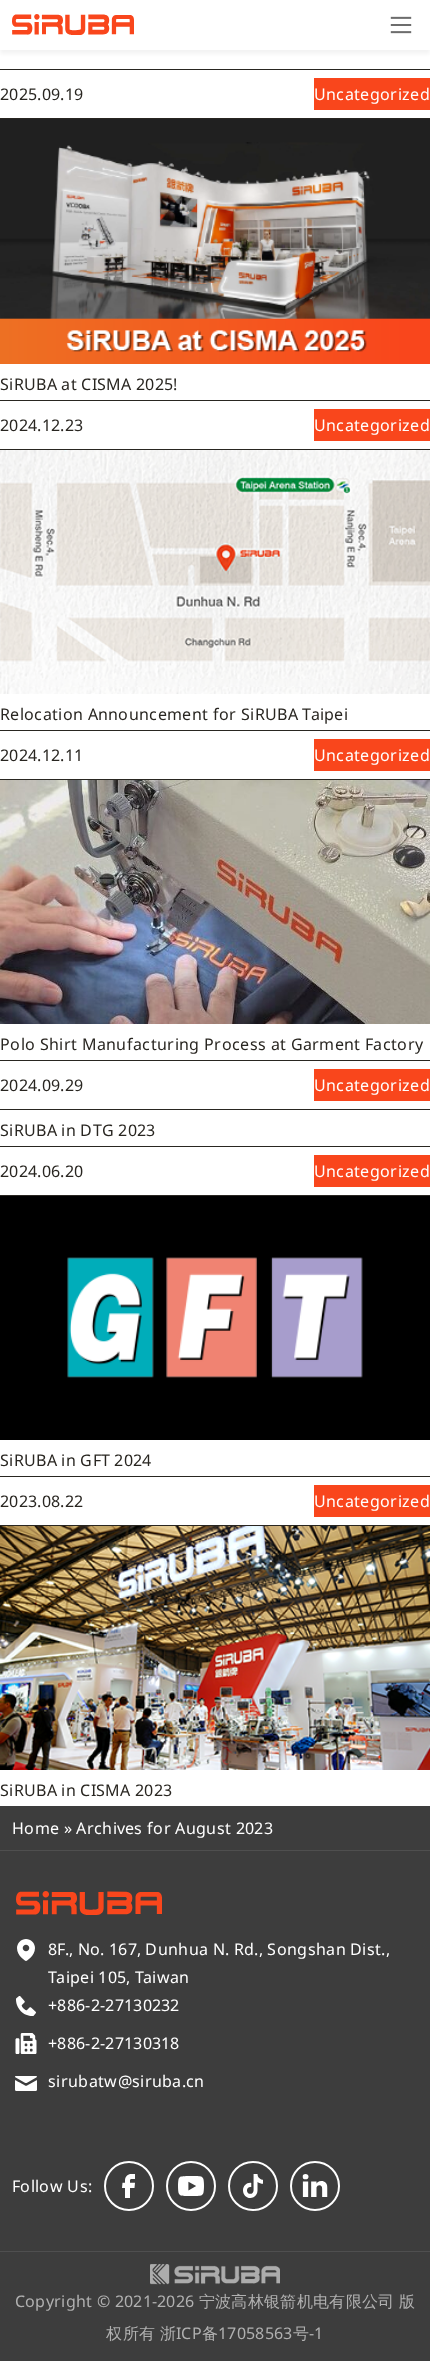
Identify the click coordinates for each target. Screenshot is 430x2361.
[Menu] (401, 25)
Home (35, 1828)
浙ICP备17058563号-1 (242, 2333)
